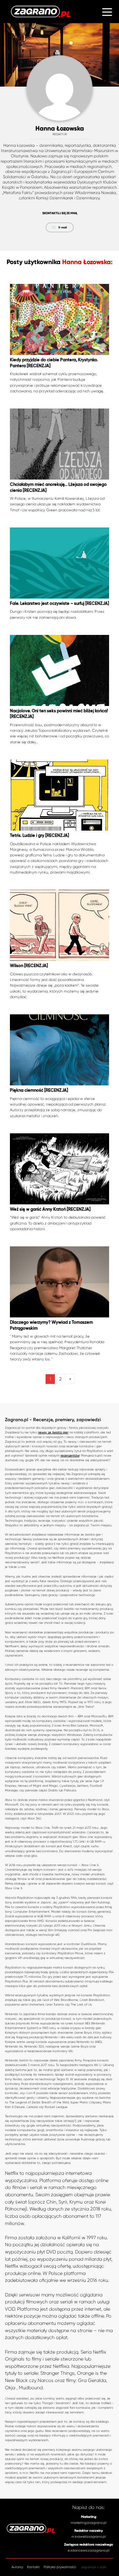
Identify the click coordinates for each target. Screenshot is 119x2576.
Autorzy (17, 2567)
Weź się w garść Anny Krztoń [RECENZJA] (50, 1210)
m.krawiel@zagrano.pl (89, 2537)
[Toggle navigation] (107, 11)
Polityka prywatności (60, 2567)
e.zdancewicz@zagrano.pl (89, 2550)
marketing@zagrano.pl (89, 2523)
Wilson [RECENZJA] (29, 966)
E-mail (63, 227)
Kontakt (33, 2567)
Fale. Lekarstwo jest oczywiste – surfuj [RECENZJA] (59, 604)
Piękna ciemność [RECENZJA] (39, 1091)
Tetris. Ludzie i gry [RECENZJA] (40, 836)
